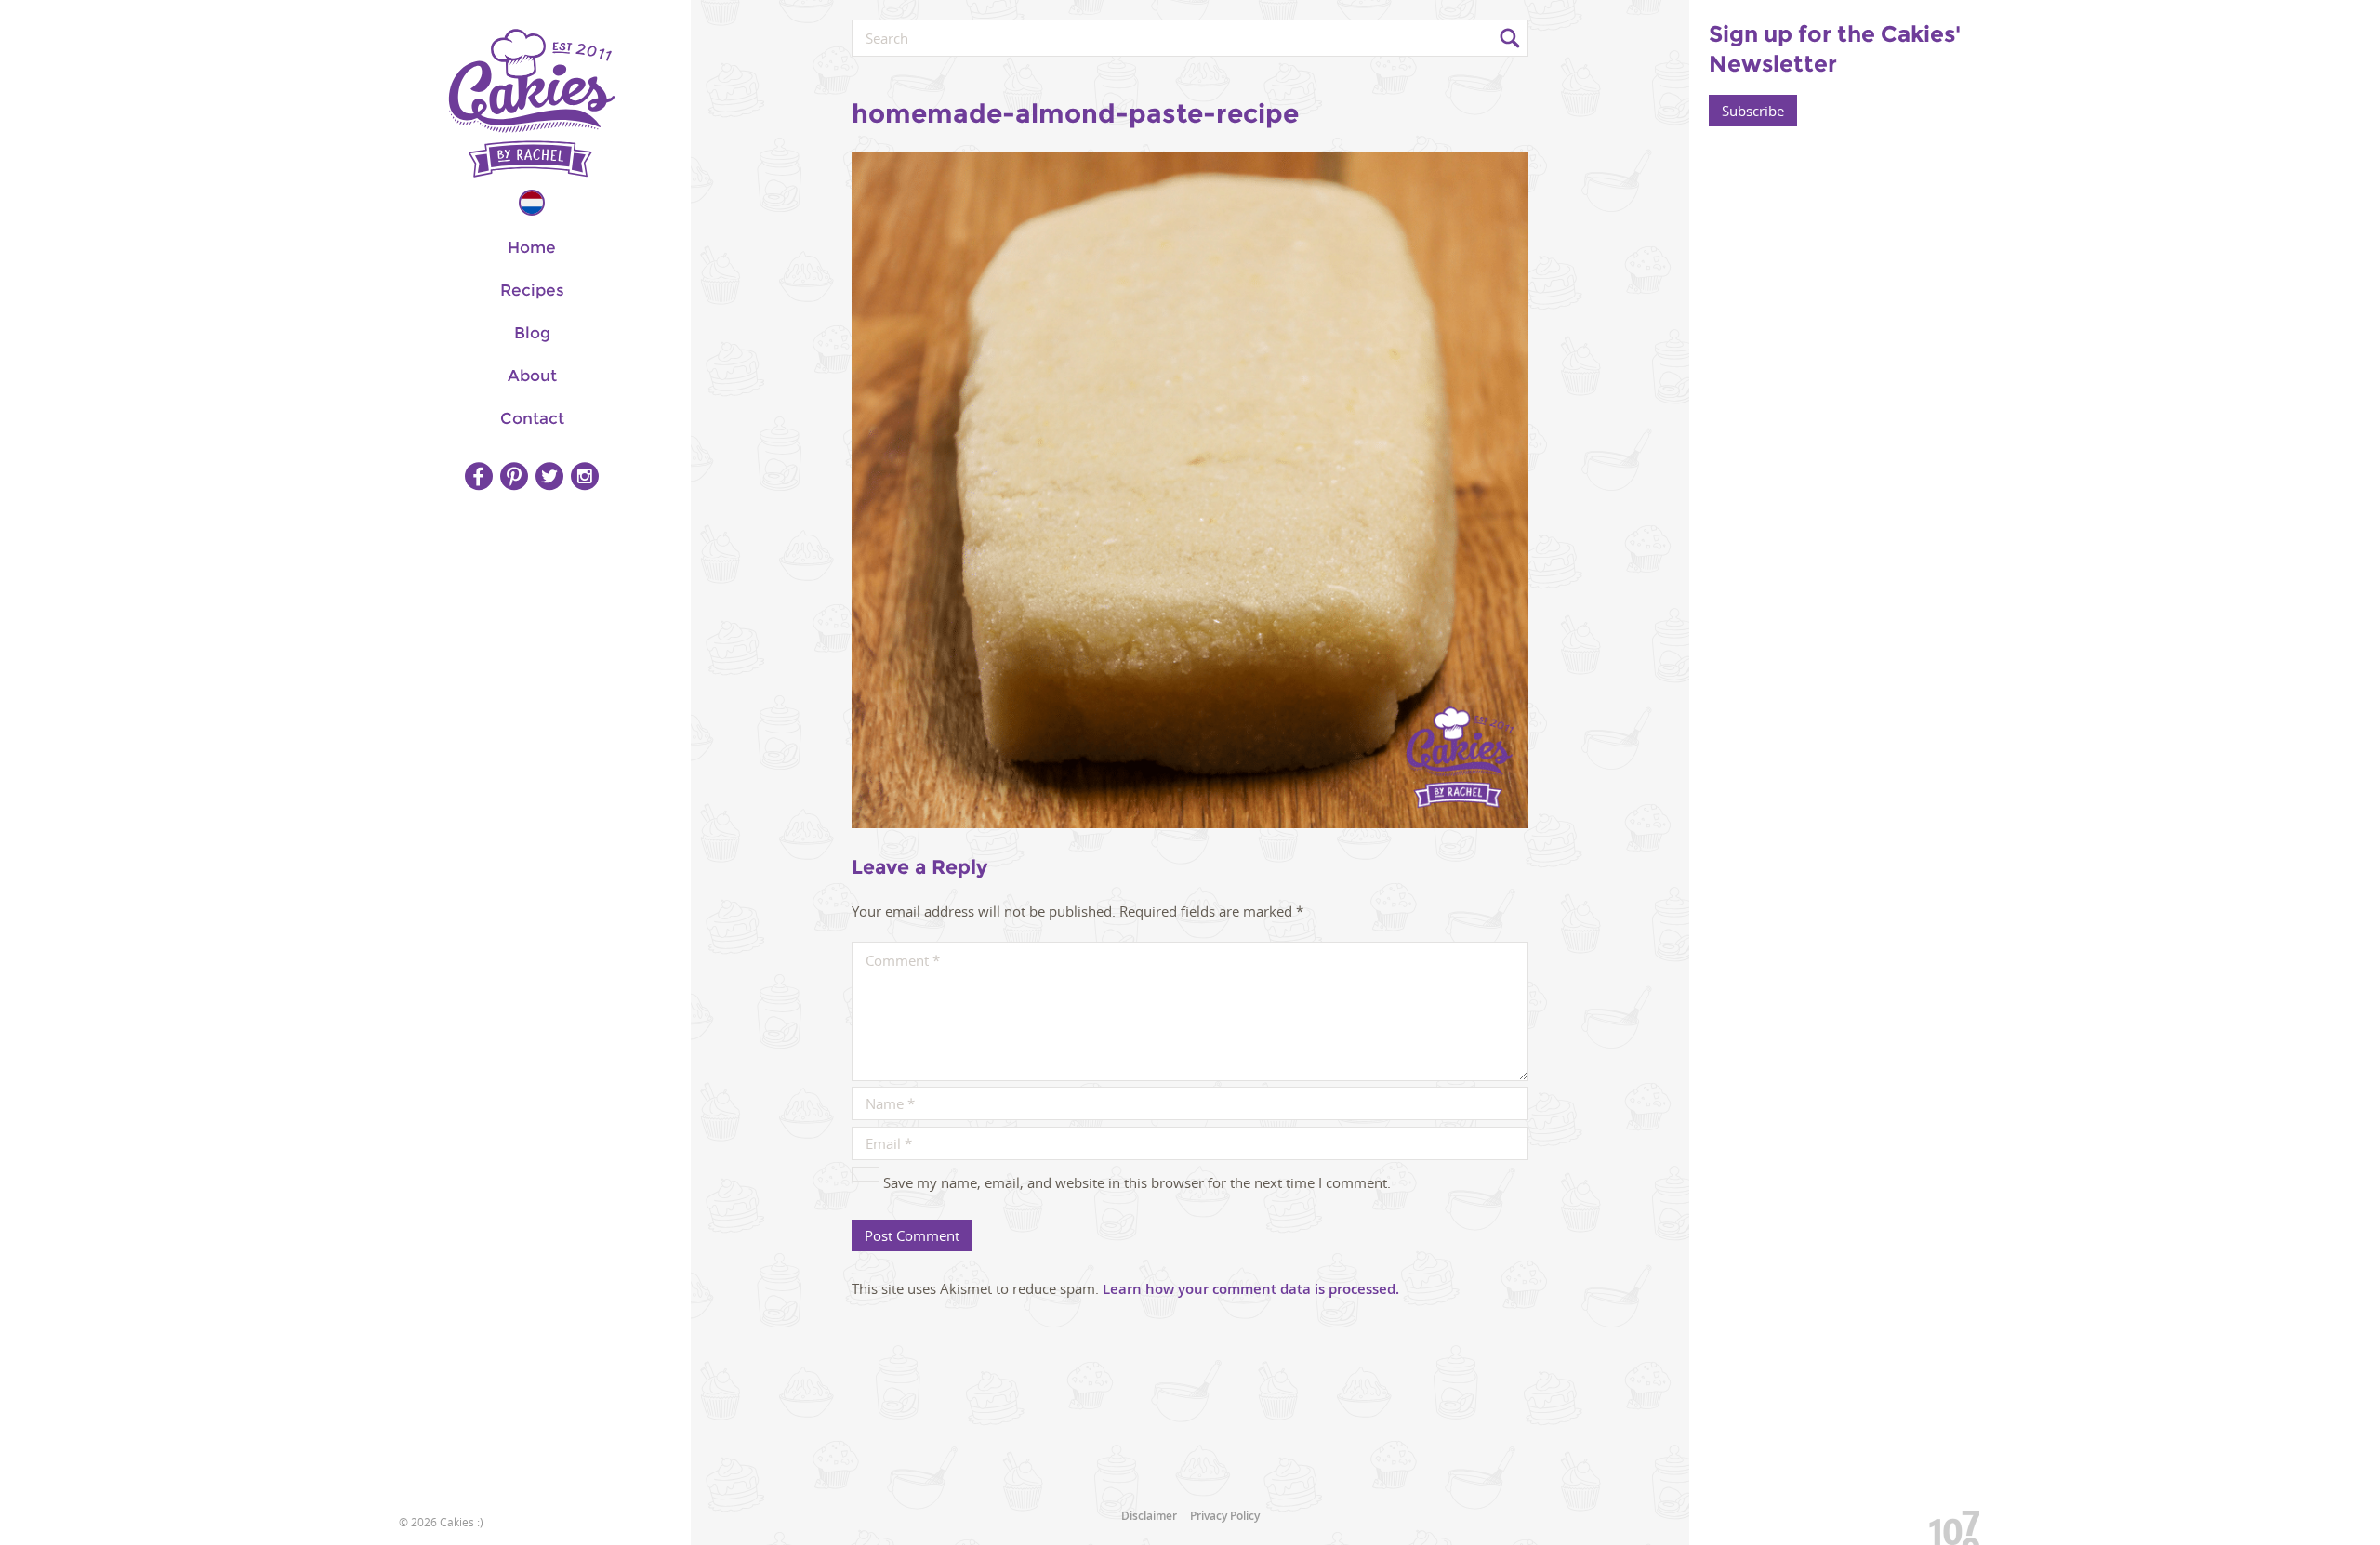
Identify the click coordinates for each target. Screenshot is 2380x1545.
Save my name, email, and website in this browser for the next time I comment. (1137, 1182)
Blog (532, 333)
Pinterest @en (514, 476)
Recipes (532, 290)
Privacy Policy (1225, 1516)
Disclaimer (1149, 1516)
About (532, 376)
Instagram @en (585, 476)
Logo (532, 103)
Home (532, 247)
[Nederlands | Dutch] (532, 203)
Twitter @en (549, 476)
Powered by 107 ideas (1948, 1524)
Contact (532, 418)
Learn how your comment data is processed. (1251, 1289)
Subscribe (1753, 111)
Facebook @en (479, 476)
